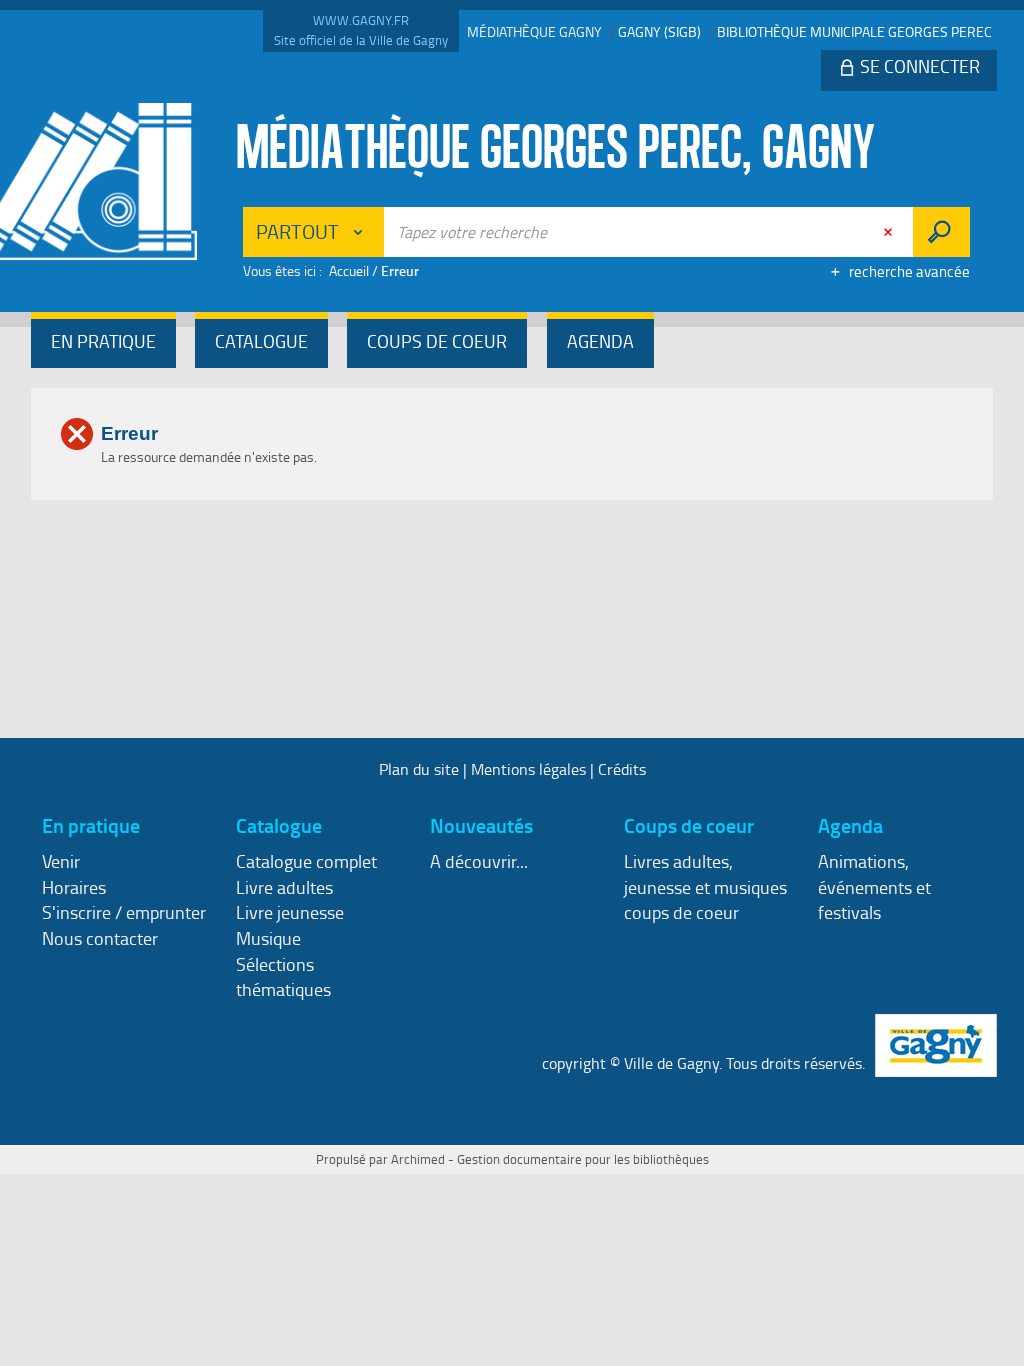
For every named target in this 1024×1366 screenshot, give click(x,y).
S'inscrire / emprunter (124, 912)
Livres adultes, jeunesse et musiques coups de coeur (705, 886)
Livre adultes (284, 887)
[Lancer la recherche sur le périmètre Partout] (941, 232)
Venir (61, 861)
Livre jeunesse (290, 912)
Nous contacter (100, 938)
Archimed (418, 1159)
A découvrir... (479, 861)
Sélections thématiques (283, 977)
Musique (268, 938)
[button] (103, 343)
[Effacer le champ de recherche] (890, 232)
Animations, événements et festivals (874, 886)
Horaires (74, 887)
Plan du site (419, 769)
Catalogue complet (306, 861)
